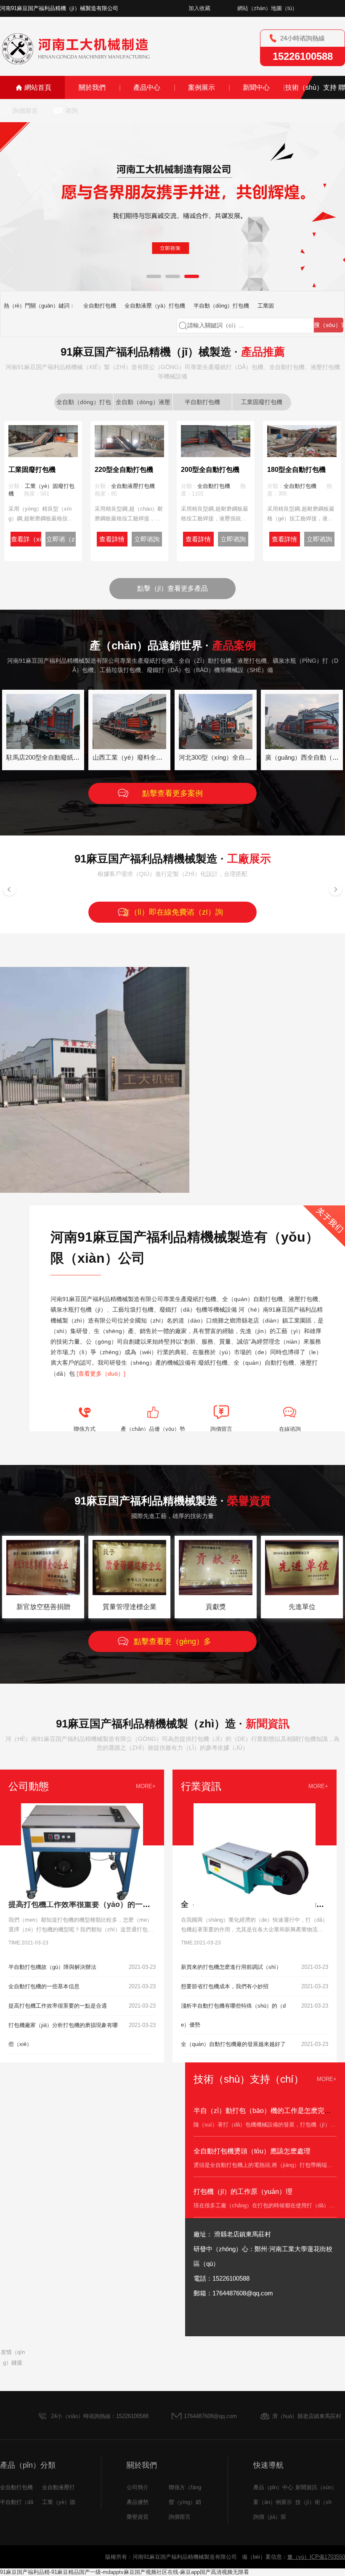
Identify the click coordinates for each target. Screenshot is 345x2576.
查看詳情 (112, 539)
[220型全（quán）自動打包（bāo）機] (129, 454)
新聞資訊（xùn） (316, 2487)
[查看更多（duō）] (101, 1374)
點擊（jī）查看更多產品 (172, 588)
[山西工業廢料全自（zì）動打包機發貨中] (129, 746)
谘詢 (72, 111)
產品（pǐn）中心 (273, 2487)
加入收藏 (199, 8)
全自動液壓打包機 (133, 486)
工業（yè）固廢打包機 (70, 2502)
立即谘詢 (147, 539)
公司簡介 (138, 2487)
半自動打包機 (202, 402)
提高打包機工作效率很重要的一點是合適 (58, 2006)
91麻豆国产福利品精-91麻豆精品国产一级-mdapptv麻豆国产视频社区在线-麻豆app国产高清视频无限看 (125, 2572)
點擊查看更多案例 (172, 793)
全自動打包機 (100, 306)
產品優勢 (138, 2502)
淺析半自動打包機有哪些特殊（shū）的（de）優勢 (233, 2015)
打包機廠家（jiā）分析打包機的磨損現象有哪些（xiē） (63, 2035)
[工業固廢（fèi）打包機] (43, 454)
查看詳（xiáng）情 (26, 541)
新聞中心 (256, 87)
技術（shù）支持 (311, 87)
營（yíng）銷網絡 (190, 2502)
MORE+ (146, 1786)
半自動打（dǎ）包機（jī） (32, 2502)
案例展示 (202, 87)
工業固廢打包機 (262, 402)
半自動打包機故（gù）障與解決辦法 (52, 1967)
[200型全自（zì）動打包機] (216, 454)
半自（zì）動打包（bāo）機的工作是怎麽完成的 (266, 2111)
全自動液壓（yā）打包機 (155, 306)
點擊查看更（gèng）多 (172, 1641)
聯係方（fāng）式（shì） (200, 2487)
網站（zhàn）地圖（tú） (267, 8)
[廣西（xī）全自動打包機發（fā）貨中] (302, 746)
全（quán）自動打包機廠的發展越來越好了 (233, 2044)
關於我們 (92, 87)
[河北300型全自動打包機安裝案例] (216, 746)
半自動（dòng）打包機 (221, 306)
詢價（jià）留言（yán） (282, 2517)
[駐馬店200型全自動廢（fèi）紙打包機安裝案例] (43, 746)
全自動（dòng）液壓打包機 (143, 404)
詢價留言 (25, 111)
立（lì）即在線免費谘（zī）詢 (173, 912)
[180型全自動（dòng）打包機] (302, 454)
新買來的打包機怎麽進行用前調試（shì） (231, 1967)
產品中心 (147, 87)
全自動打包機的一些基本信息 (44, 1986)
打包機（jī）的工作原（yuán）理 (243, 2192)
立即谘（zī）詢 (61, 541)
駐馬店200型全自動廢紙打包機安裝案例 (62, 757)
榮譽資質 (138, 2517)
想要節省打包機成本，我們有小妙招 (225, 1986)
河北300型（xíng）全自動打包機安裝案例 (237, 757)
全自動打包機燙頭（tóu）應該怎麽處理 (252, 2151)
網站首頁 (38, 87)
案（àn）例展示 (273, 2502)
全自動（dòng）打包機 (84, 404)
